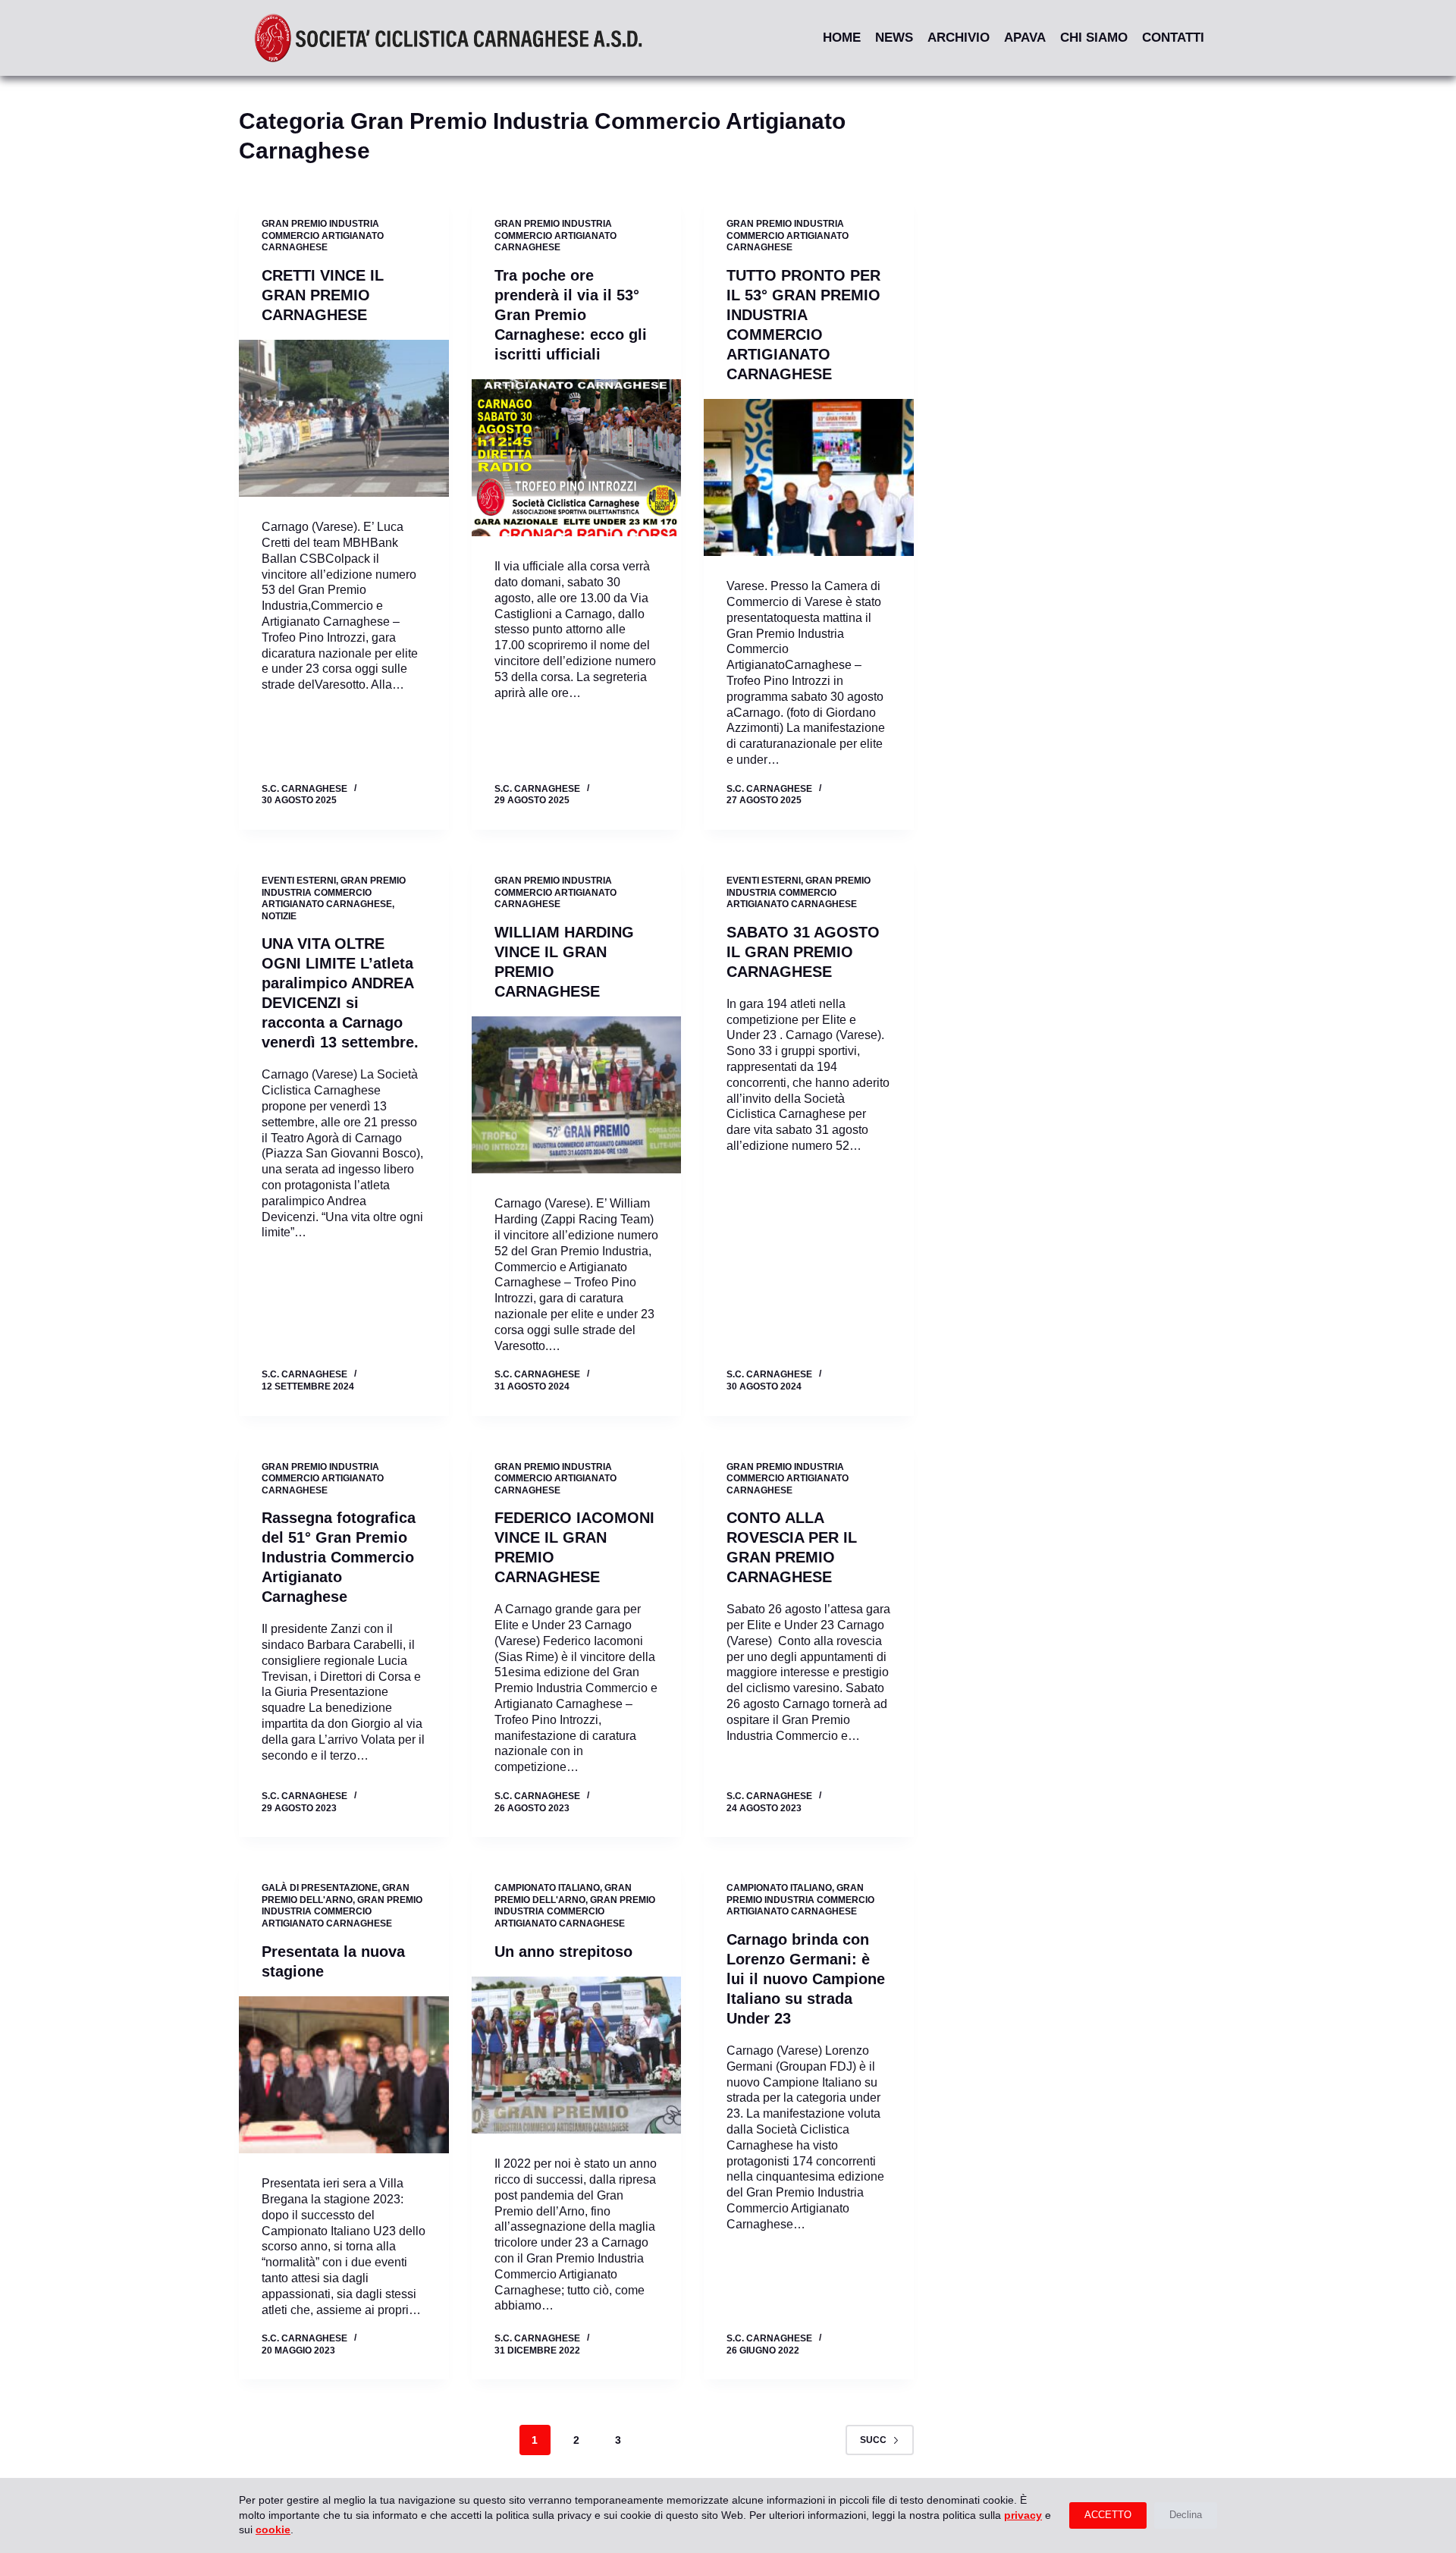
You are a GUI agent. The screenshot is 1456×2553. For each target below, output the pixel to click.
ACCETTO (1108, 2515)
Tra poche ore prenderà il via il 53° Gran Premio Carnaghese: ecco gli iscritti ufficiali (571, 315)
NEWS (894, 38)
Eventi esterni (299, 881)
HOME (842, 38)
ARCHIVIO (959, 38)
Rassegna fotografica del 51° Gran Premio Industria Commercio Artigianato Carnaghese (339, 1557)
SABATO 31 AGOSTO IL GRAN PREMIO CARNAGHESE (803, 952)
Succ (873, 2440)
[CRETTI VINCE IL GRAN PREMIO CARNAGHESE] (344, 419)
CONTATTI (1173, 38)
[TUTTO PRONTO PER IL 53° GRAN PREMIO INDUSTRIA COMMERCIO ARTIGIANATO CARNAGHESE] (809, 478)
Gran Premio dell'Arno (336, 1894)
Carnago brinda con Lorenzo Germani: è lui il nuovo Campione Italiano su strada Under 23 (806, 1979)
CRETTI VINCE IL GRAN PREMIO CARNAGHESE (323, 295)
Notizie (279, 916)
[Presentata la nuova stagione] (344, 2075)
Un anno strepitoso (563, 1952)
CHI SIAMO (1094, 38)
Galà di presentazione (320, 1888)
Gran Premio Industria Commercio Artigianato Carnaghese (323, 236)
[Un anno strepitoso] (577, 2055)
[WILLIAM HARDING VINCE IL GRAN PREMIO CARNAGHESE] (577, 1095)
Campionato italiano (547, 1888)
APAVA (1025, 38)
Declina (1186, 2515)
